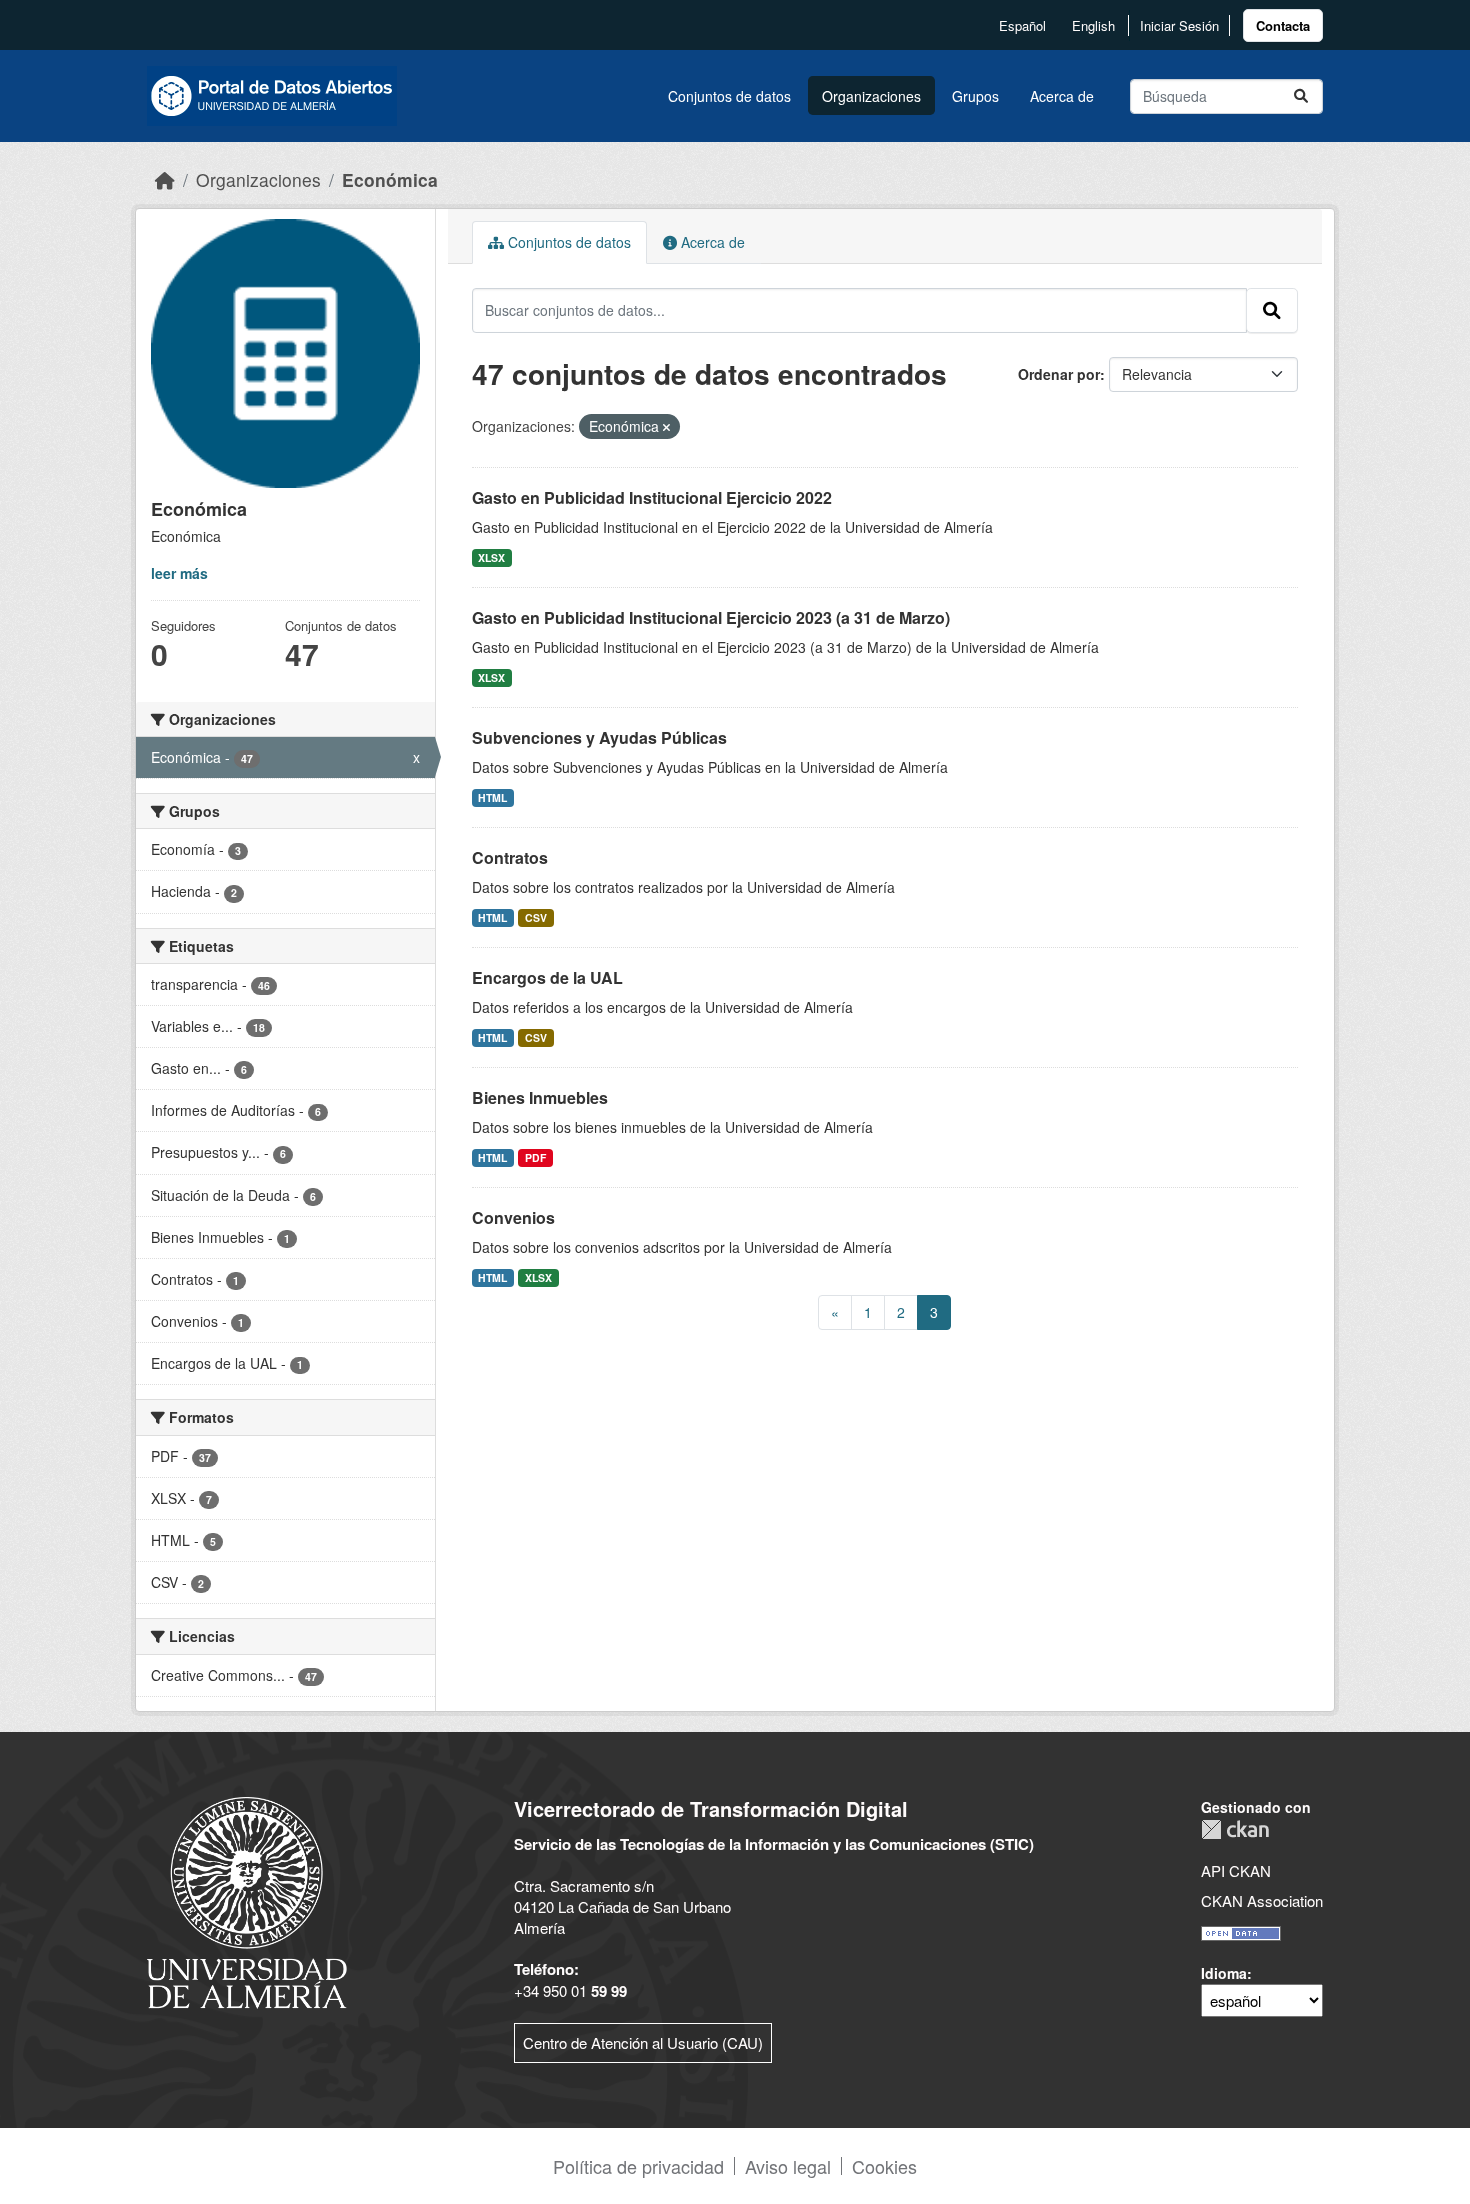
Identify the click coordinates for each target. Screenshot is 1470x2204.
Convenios (513, 1217)
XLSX (491, 557)
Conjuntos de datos (729, 96)
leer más (179, 573)
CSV (536, 917)
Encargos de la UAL (547, 977)
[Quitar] (666, 427)
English (1093, 25)
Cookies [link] (884, 2166)
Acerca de (1062, 96)
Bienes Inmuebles (540, 1097)
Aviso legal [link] (788, 2166)
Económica (390, 179)
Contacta (1283, 25)
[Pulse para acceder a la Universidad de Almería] (247, 1900)
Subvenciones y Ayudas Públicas (599, 737)
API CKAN (1236, 1870)
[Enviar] (1301, 96)
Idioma (1224, 1973)
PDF (535, 1157)
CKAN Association (1262, 1900)
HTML (492, 797)
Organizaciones (871, 96)
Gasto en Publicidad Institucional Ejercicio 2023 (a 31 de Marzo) (711, 617)
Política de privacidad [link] (638, 2166)
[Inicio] (165, 179)
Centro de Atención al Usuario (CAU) (643, 2042)
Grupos (975, 96)
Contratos (510, 857)
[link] (1283, 25)
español (1022, 25)
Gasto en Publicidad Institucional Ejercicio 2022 (652, 497)
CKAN (1235, 1829)
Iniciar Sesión (1179, 25)
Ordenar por (1059, 374)
